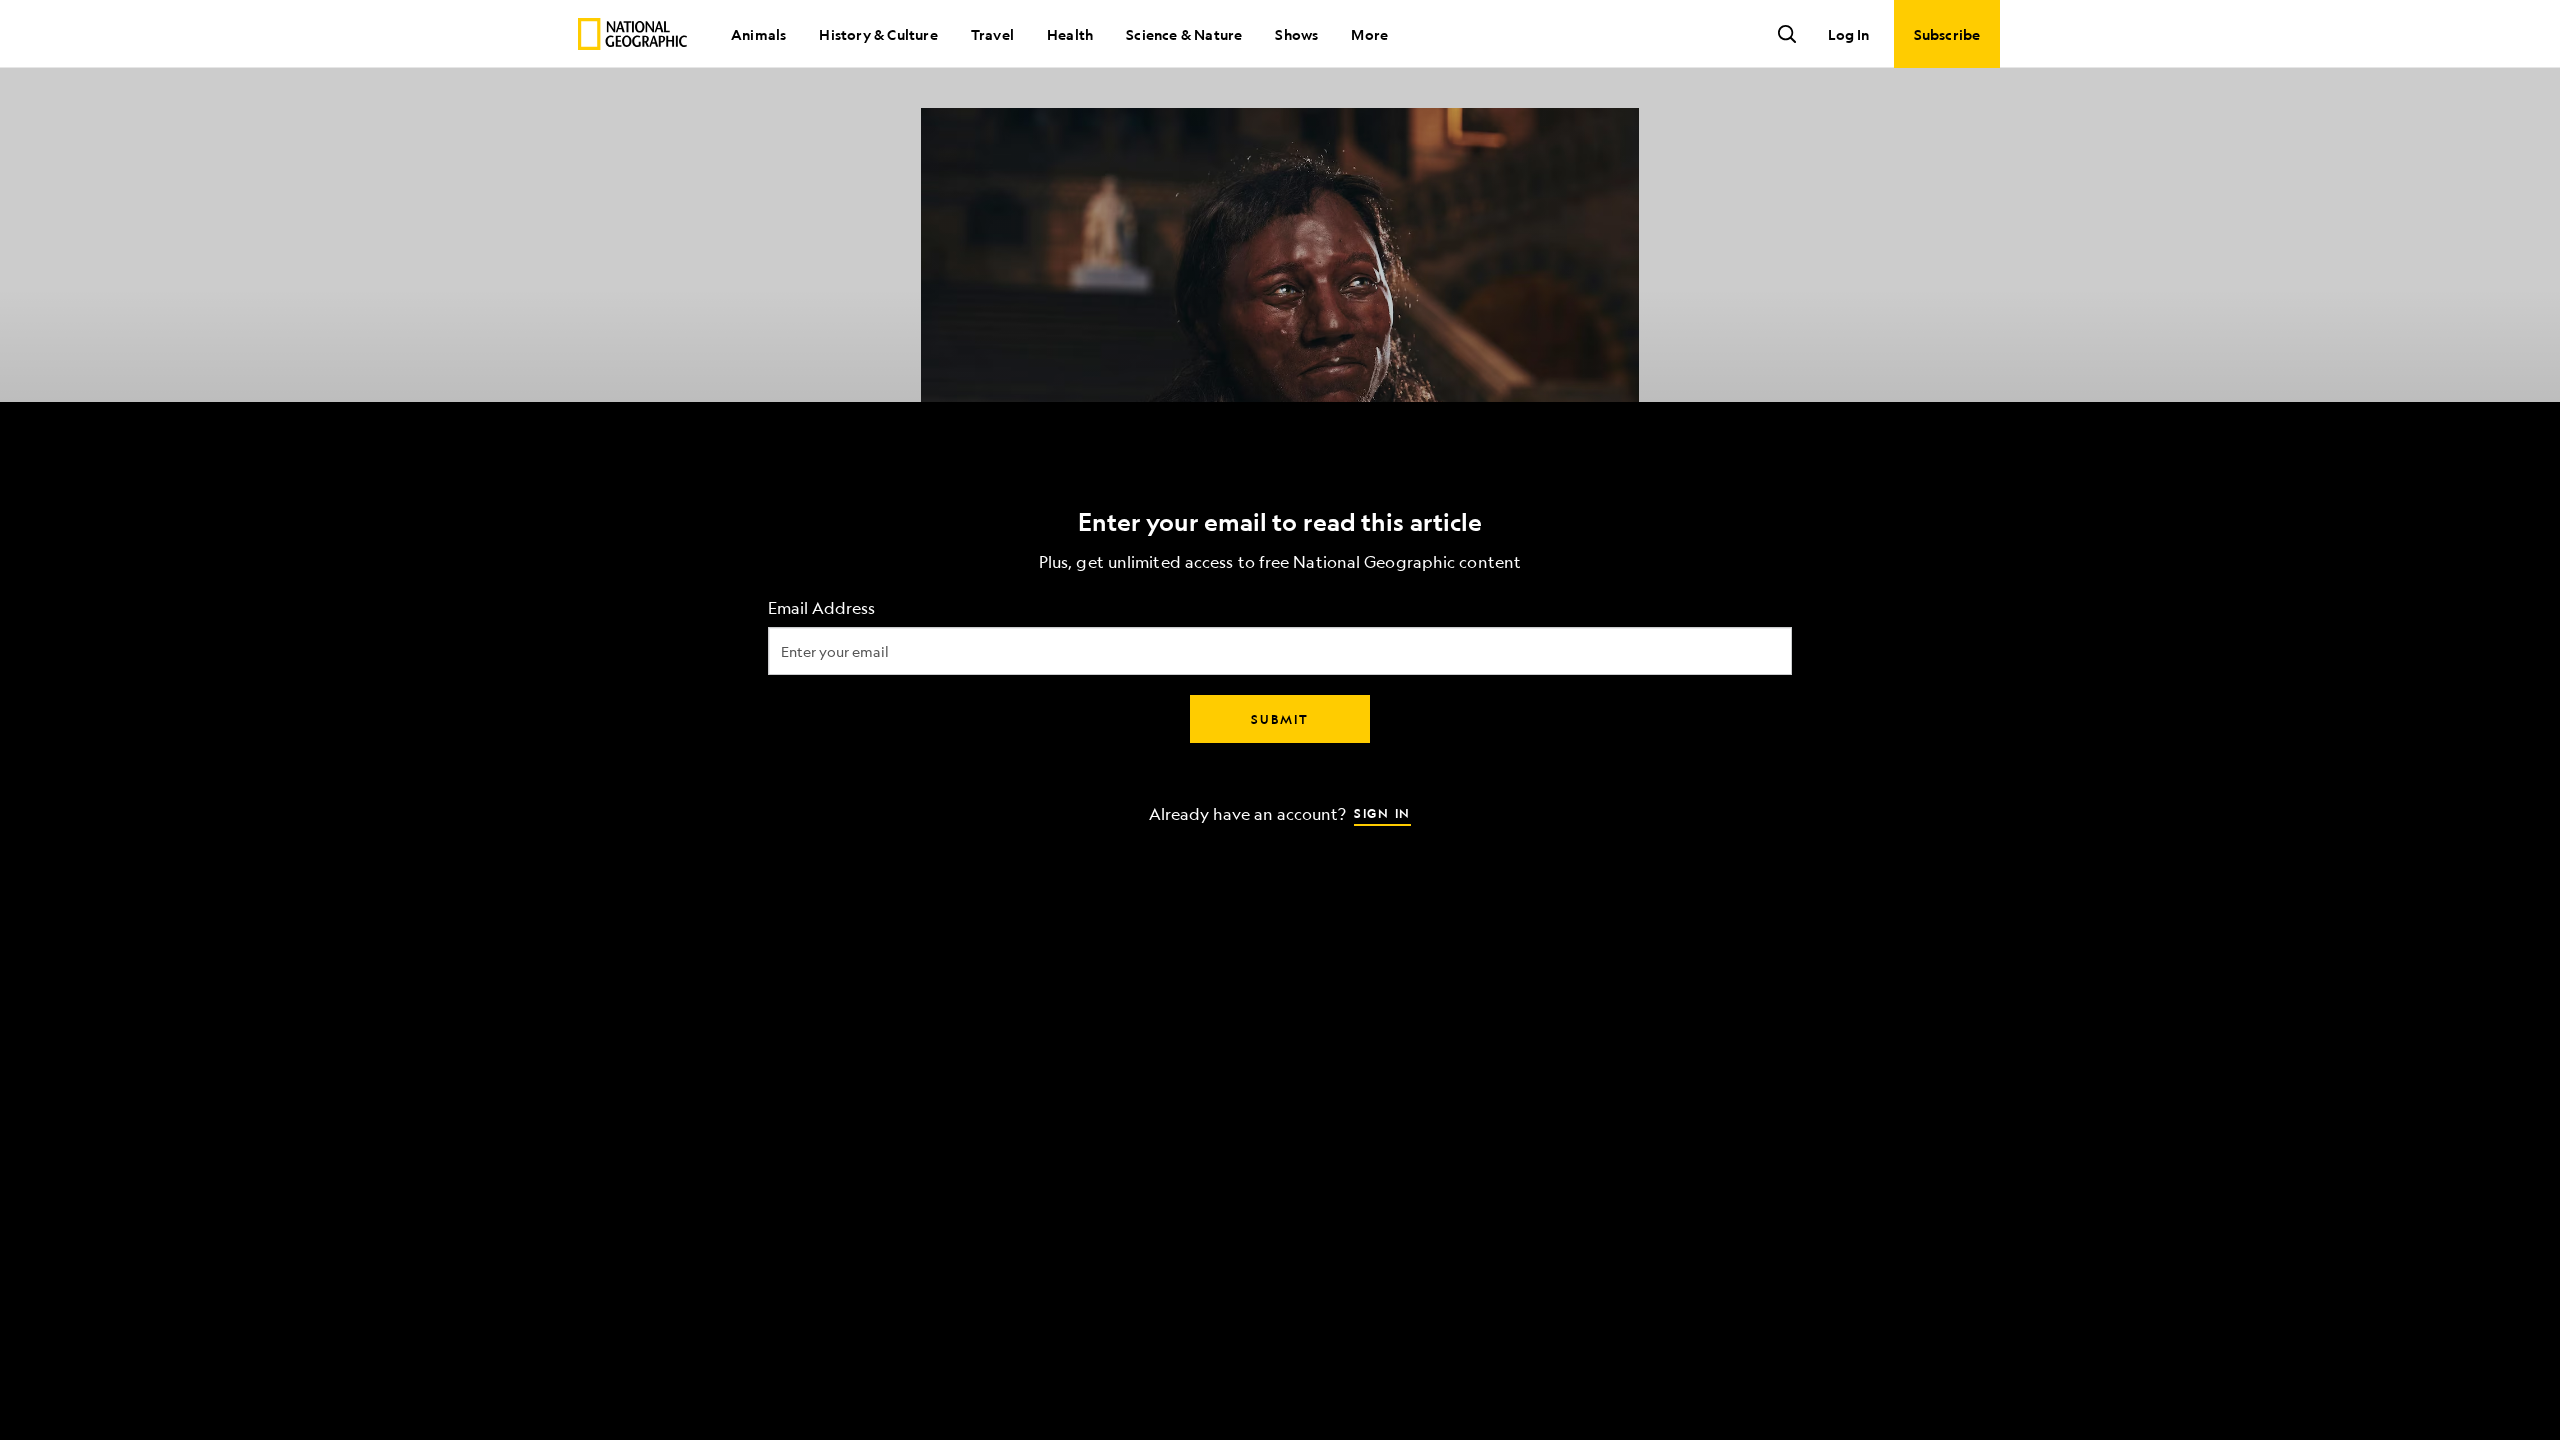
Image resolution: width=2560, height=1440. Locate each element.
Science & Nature (1184, 34)
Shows (1296, 34)
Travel (992, 34)
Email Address (821, 608)
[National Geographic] (632, 34)
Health (1070, 34)
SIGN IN (1382, 813)
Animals (758, 34)
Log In (1848, 34)
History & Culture (878, 34)
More (1369, 34)
